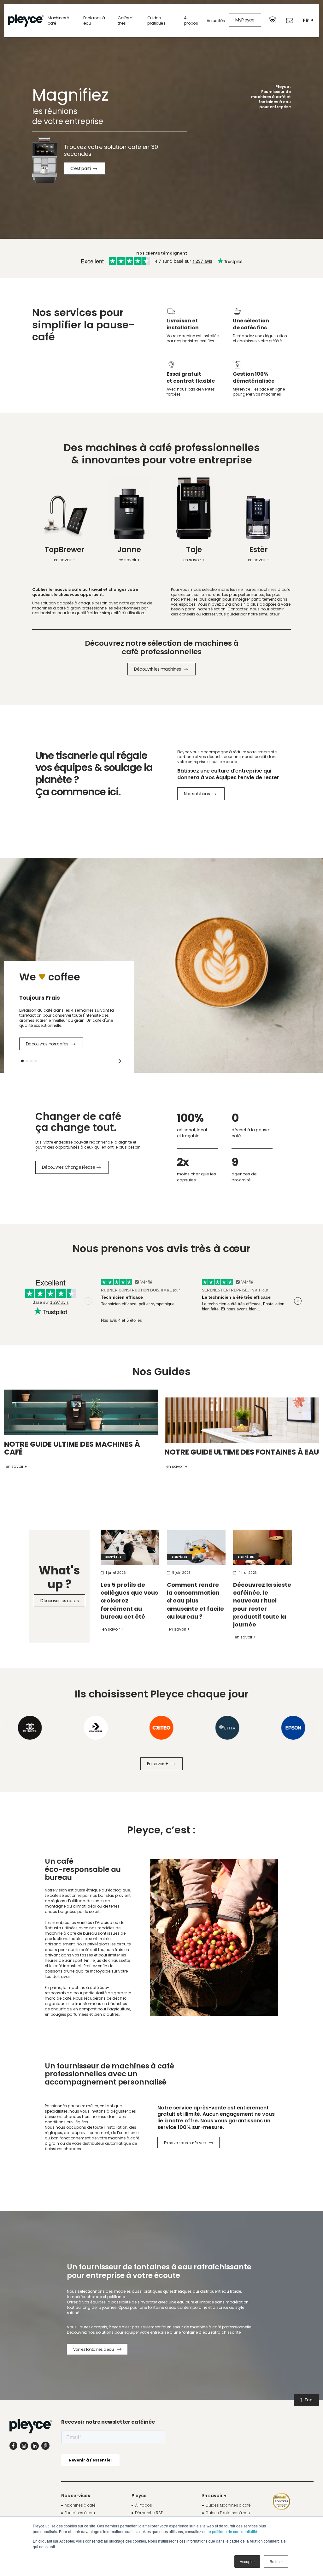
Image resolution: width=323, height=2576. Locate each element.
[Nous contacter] (290, 21)
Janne (129, 550)
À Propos (144, 2505)
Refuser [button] (276, 2561)
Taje (194, 550)
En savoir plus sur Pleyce (185, 2143)
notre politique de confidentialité (230, 2531)
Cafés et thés (126, 21)
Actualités (216, 21)
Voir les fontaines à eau (94, 2349)
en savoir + (65, 560)
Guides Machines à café (228, 2505)
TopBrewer (65, 550)
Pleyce (139, 2496)
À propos (191, 21)
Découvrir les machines (158, 669)
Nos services (76, 2496)
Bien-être (113, 1557)
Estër (258, 550)
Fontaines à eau (94, 21)
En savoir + (113, 1629)
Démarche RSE (149, 2513)
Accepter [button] (247, 2561)
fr (306, 20)
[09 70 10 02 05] (273, 20)
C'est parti (81, 168)
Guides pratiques (156, 21)
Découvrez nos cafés (48, 1044)
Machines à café (59, 21)
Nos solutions (197, 794)
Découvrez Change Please (68, 1167)
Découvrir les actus (59, 1601)
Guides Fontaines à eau (228, 2513)
